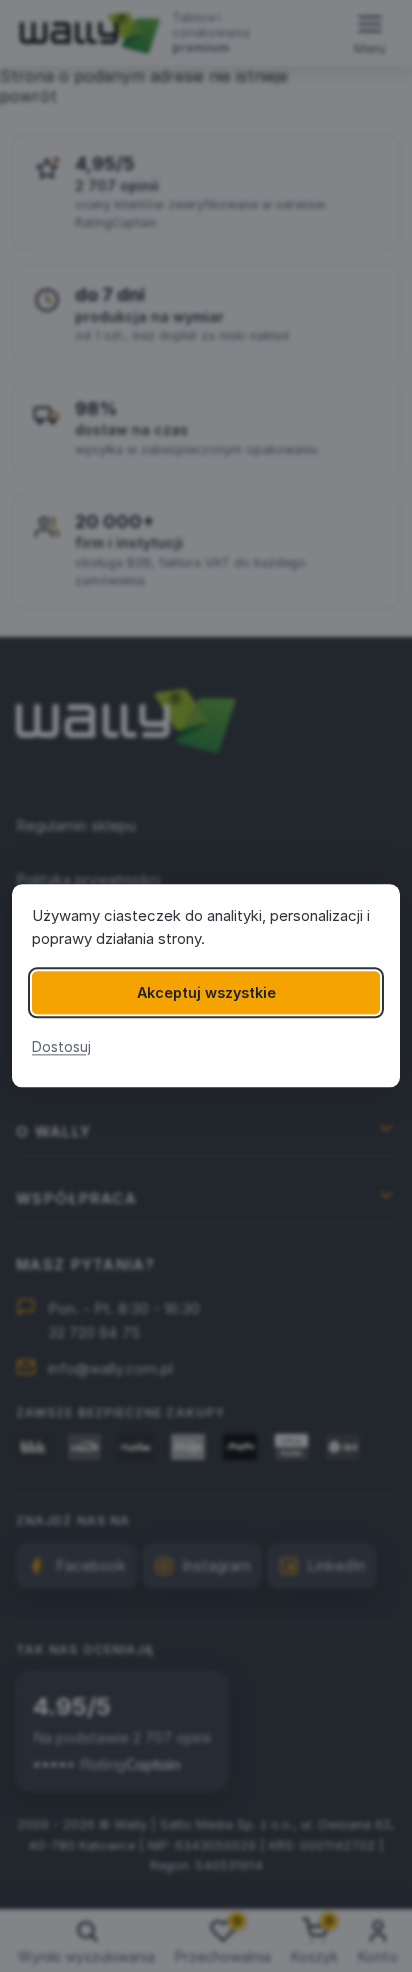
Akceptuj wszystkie (206, 992)
